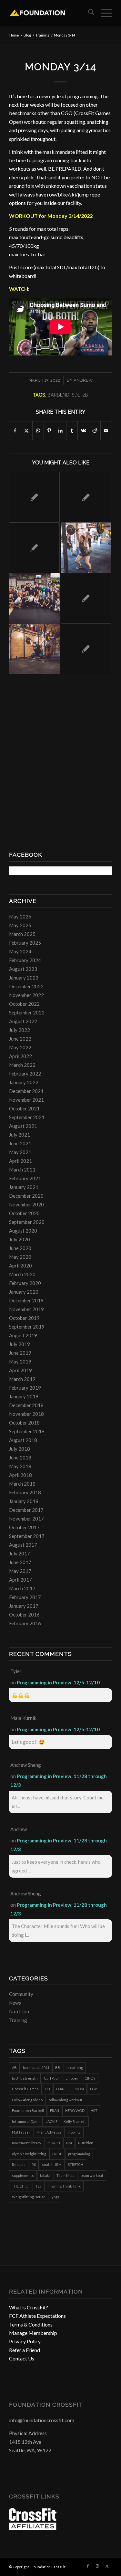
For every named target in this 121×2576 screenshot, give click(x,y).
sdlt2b (80, 395)
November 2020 (26, 1204)
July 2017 (20, 1553)
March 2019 (22, 1379)
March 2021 (22, 1170)
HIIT (94, 2110)
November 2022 (26, 995)
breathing (75, 2067)
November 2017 (26, 1519)
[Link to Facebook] (88, 2566)
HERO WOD (75, 2110)
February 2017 (25, 1597)
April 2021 (20, 1161)
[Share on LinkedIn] (61, 430)
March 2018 (22, 1484)
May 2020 (20, 1257)
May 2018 (20, 1466)
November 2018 (26, 1414)
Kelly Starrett (75, 2121)
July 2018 (20, 1449)
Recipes (19, 2164)
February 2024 (25, 960)
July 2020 (20, 1239)
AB (14, 2067)
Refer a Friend (25, 2350)
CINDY (90, 2078)
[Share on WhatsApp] (38, 430)
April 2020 (20, 1266)
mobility (74, 2132)
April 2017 (20, 1580)
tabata (45, 2175)
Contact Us (22, 2358)
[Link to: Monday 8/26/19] (34, 649)
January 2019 (24, 1396)
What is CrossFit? (29, 2307)
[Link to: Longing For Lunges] (34, 598)
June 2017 (20, 1562)
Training (18, 2020)
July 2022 (20, 1030)
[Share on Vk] (83, 430)
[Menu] (103, 13)
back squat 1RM (36, 2067)
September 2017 (27, 1536)
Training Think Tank (64, 2186)
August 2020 (23, 1231)
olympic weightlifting (29, 2154)
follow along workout (66, 2100)
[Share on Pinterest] (49, 430)
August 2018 (23, 1440)
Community (21, 1994)
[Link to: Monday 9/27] (34, 548)
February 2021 (25, 1178)
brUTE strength (25, 2078)
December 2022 (26, 986)
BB (58, 2067)
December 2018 (26, 1405)
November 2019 (26, 1309)
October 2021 (24, 1108)
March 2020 (22, 1274)
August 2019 (23, 1335)
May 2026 (20, 917)
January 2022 (24, 1082)
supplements (23, 2175)
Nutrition (19, 2011)
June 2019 (20, 1353)
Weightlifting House (29, 2197)
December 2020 (26, 1196)
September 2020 (27, 1222)
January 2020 (24, 1292)
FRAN (55, 2110)
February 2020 (25, 1283)
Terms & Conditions (31, 2324)
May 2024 (20, 951)
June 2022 (20, 1039)
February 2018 (25, 1492)
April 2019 (20, 1370)
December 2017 (26, 1510)
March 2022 (22, 1065)
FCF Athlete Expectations (37, 2316)
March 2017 (22, 1588)
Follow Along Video (27, 2100)
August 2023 (23, 969)
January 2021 (24, 1187)
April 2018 (20, 1475)
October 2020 (24, 1213)
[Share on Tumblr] (72, 430)
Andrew (83, 380)
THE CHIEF (21, 2186)
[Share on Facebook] (15, 430)
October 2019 (24, 1318)
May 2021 (20, 1152)
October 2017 (24, 1527)
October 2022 (24, 1004)
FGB (94, 2089)
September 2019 (27, 1327)
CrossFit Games (25, 2089)
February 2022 (25, 1074)
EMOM (78, 2089)
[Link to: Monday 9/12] (86, 497)
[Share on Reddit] (95, 430)
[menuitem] (88, 13)
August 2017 (23, 1545)
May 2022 (20, 1047)
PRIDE (57, 2154)
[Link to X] (107, 2566)
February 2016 (25, 1623)
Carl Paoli (52, 2078)
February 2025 (25, 943)
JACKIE (52, 2121)
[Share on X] (26, 430)
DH (47, 2089)
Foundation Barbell (28, 2110)
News (15, 2003)
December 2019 (26, 1300)
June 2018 (20, 1458)
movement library (27, 2143)
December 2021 (26, 1091)
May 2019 (20, 1362)
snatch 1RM (52, 2164)
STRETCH (76, 2164)
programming (79, 2154)
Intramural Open (26, 2121)
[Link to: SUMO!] (86, 649)
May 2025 (20, 925)
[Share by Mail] (106, 430)
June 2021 (20, 1143)
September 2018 (27, 1431)
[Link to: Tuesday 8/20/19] (86, 548)
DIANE (61, 2089)
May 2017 (20, 1571)
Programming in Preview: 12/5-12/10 (58, 1682)
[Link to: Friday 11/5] (34, 497)
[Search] (88, 13)
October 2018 (24, 1423)
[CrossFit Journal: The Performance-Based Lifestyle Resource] (33, 2528)
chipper (72, 2078)
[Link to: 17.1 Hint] (86, 598)
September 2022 (27, 1012)
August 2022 (23, 1021)
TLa (39, 2186)
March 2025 (22, 934)
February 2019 (25, 1388)
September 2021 (27, 1117)
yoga (55, 2197)
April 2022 (20, 1056)
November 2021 (26, 1100)
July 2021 (20, 1135)
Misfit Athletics (49, 2132)
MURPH (54, 2143)
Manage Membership (33, 2333)
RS (34, 2164)
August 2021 (23, 1126)
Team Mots (66, 2175)
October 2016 (24, 1615)
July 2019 (20, 1344)
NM (69, 2143)
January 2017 (24, 1606)
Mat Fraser (21, 2132)
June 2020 (20, 1248)
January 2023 (24, 978)
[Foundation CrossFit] (50, 13)
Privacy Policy (25, 2341)
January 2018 (24, 1501)
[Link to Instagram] (97, 2566)
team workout (92, 2175)
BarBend (58, 395)
